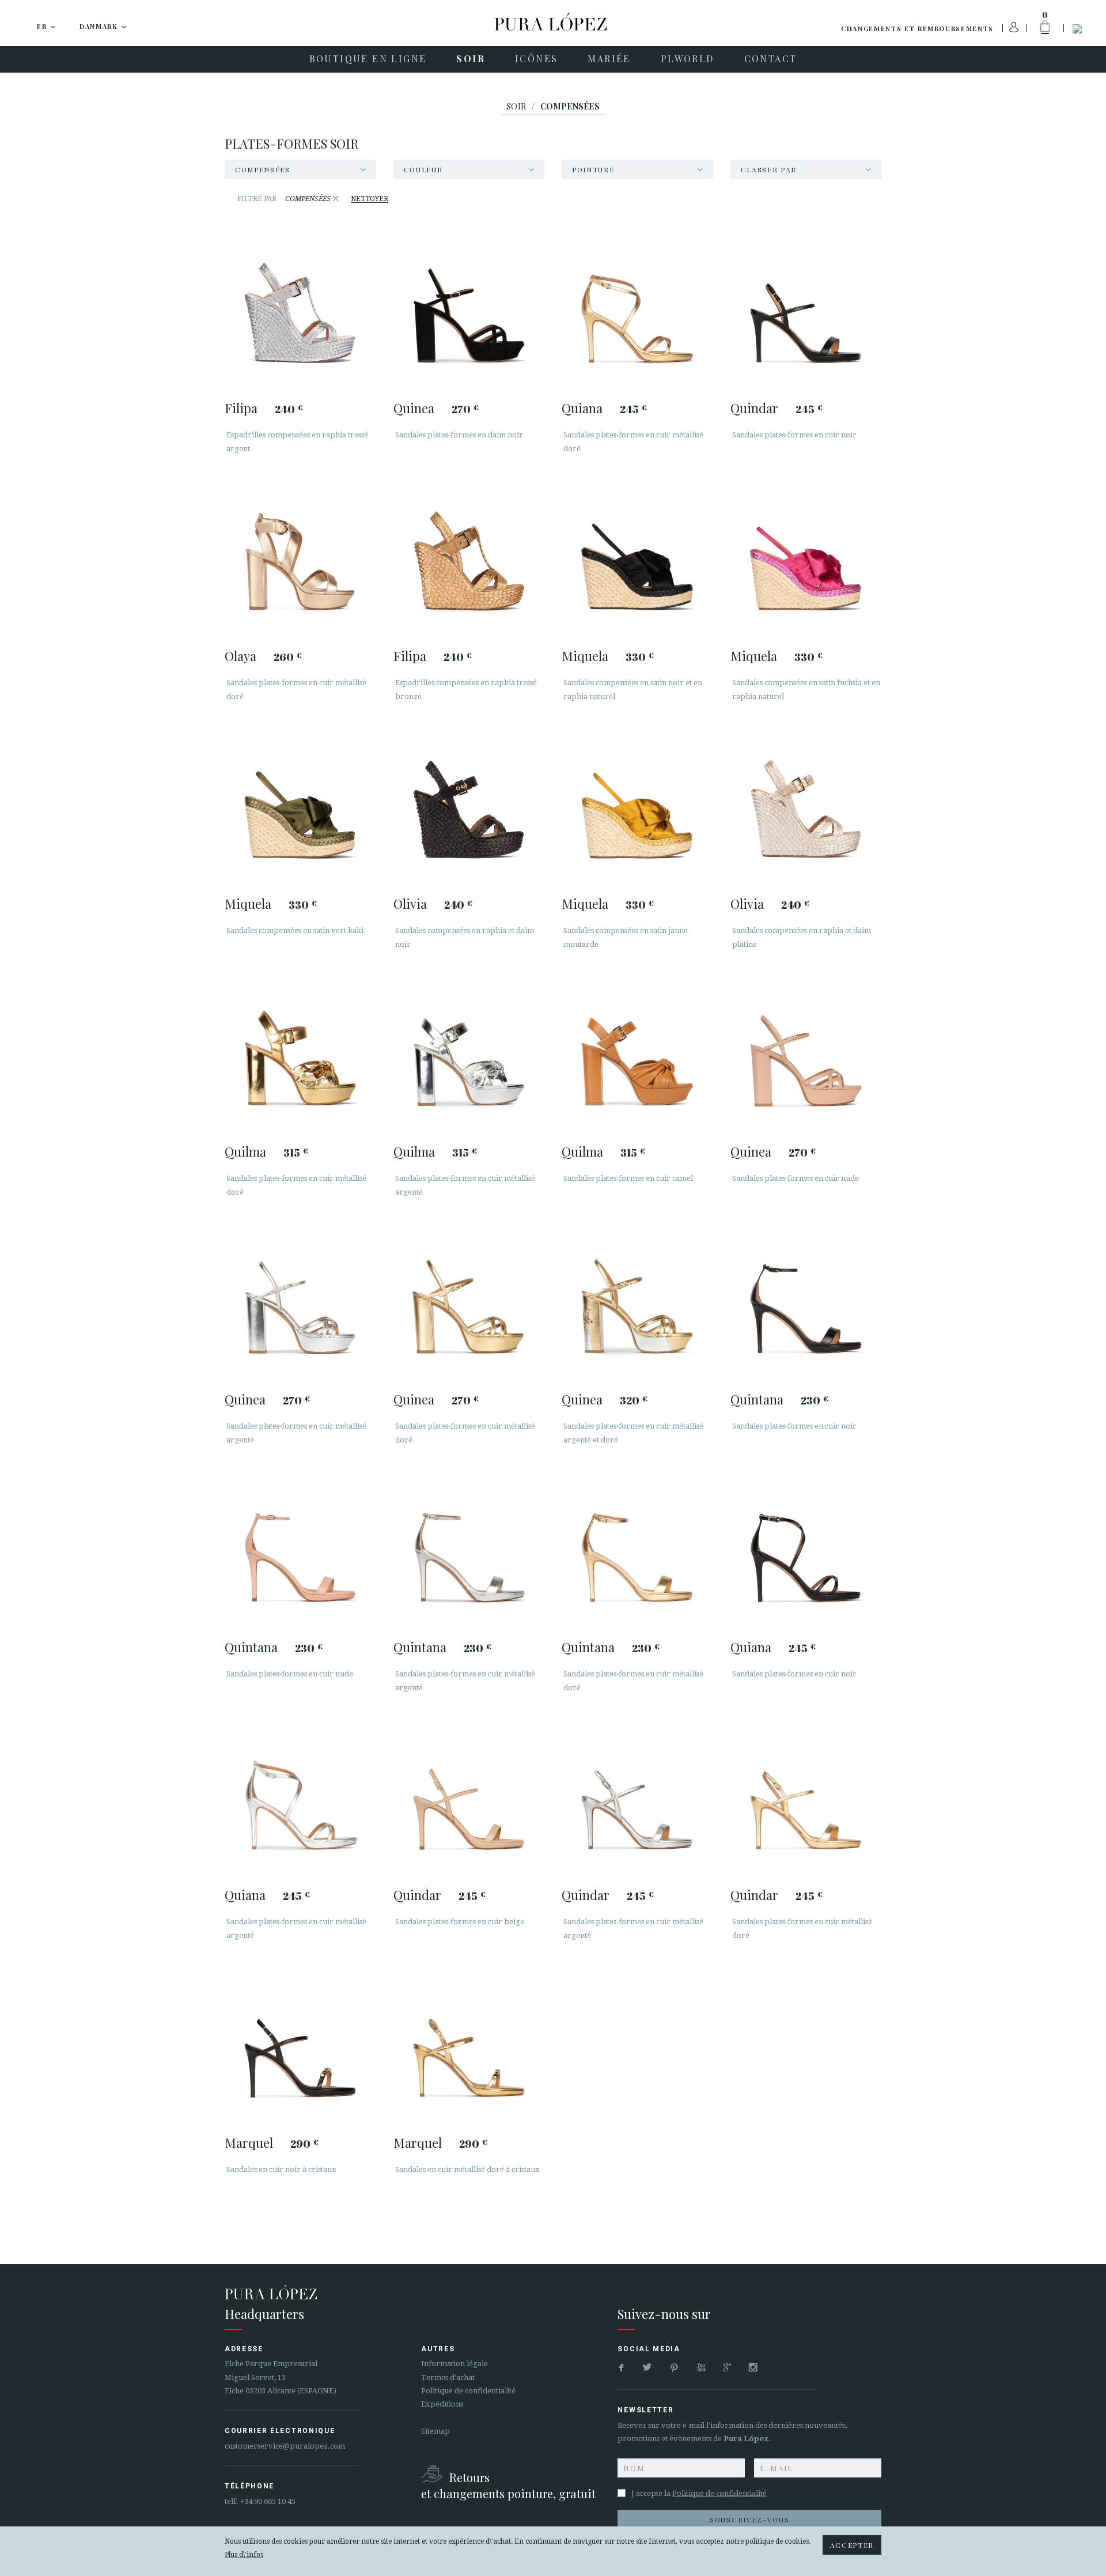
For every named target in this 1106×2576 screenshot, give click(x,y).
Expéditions (442, 2404)
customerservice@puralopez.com (285, 2446)
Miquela (585, 656)
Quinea (414, 408)
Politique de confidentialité (468, 2391)
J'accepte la (699, 2493)
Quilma (245, 1151)
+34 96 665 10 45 (268, 2501)
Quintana (757, 1399)
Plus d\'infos (244, 2555)
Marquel (249, 2143)
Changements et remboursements (917, 29)
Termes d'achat (448, 2377)
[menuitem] (368, 59)
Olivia (410, 904)
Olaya (240, 656)
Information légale (454, 2364)
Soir (516, 106)
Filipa (241, 408)
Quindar (754, 408)
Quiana (582, 408)
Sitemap (435, 2431)
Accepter (852, 2545)
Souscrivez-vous (749, 2520)
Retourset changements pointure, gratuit (508, 2485)
